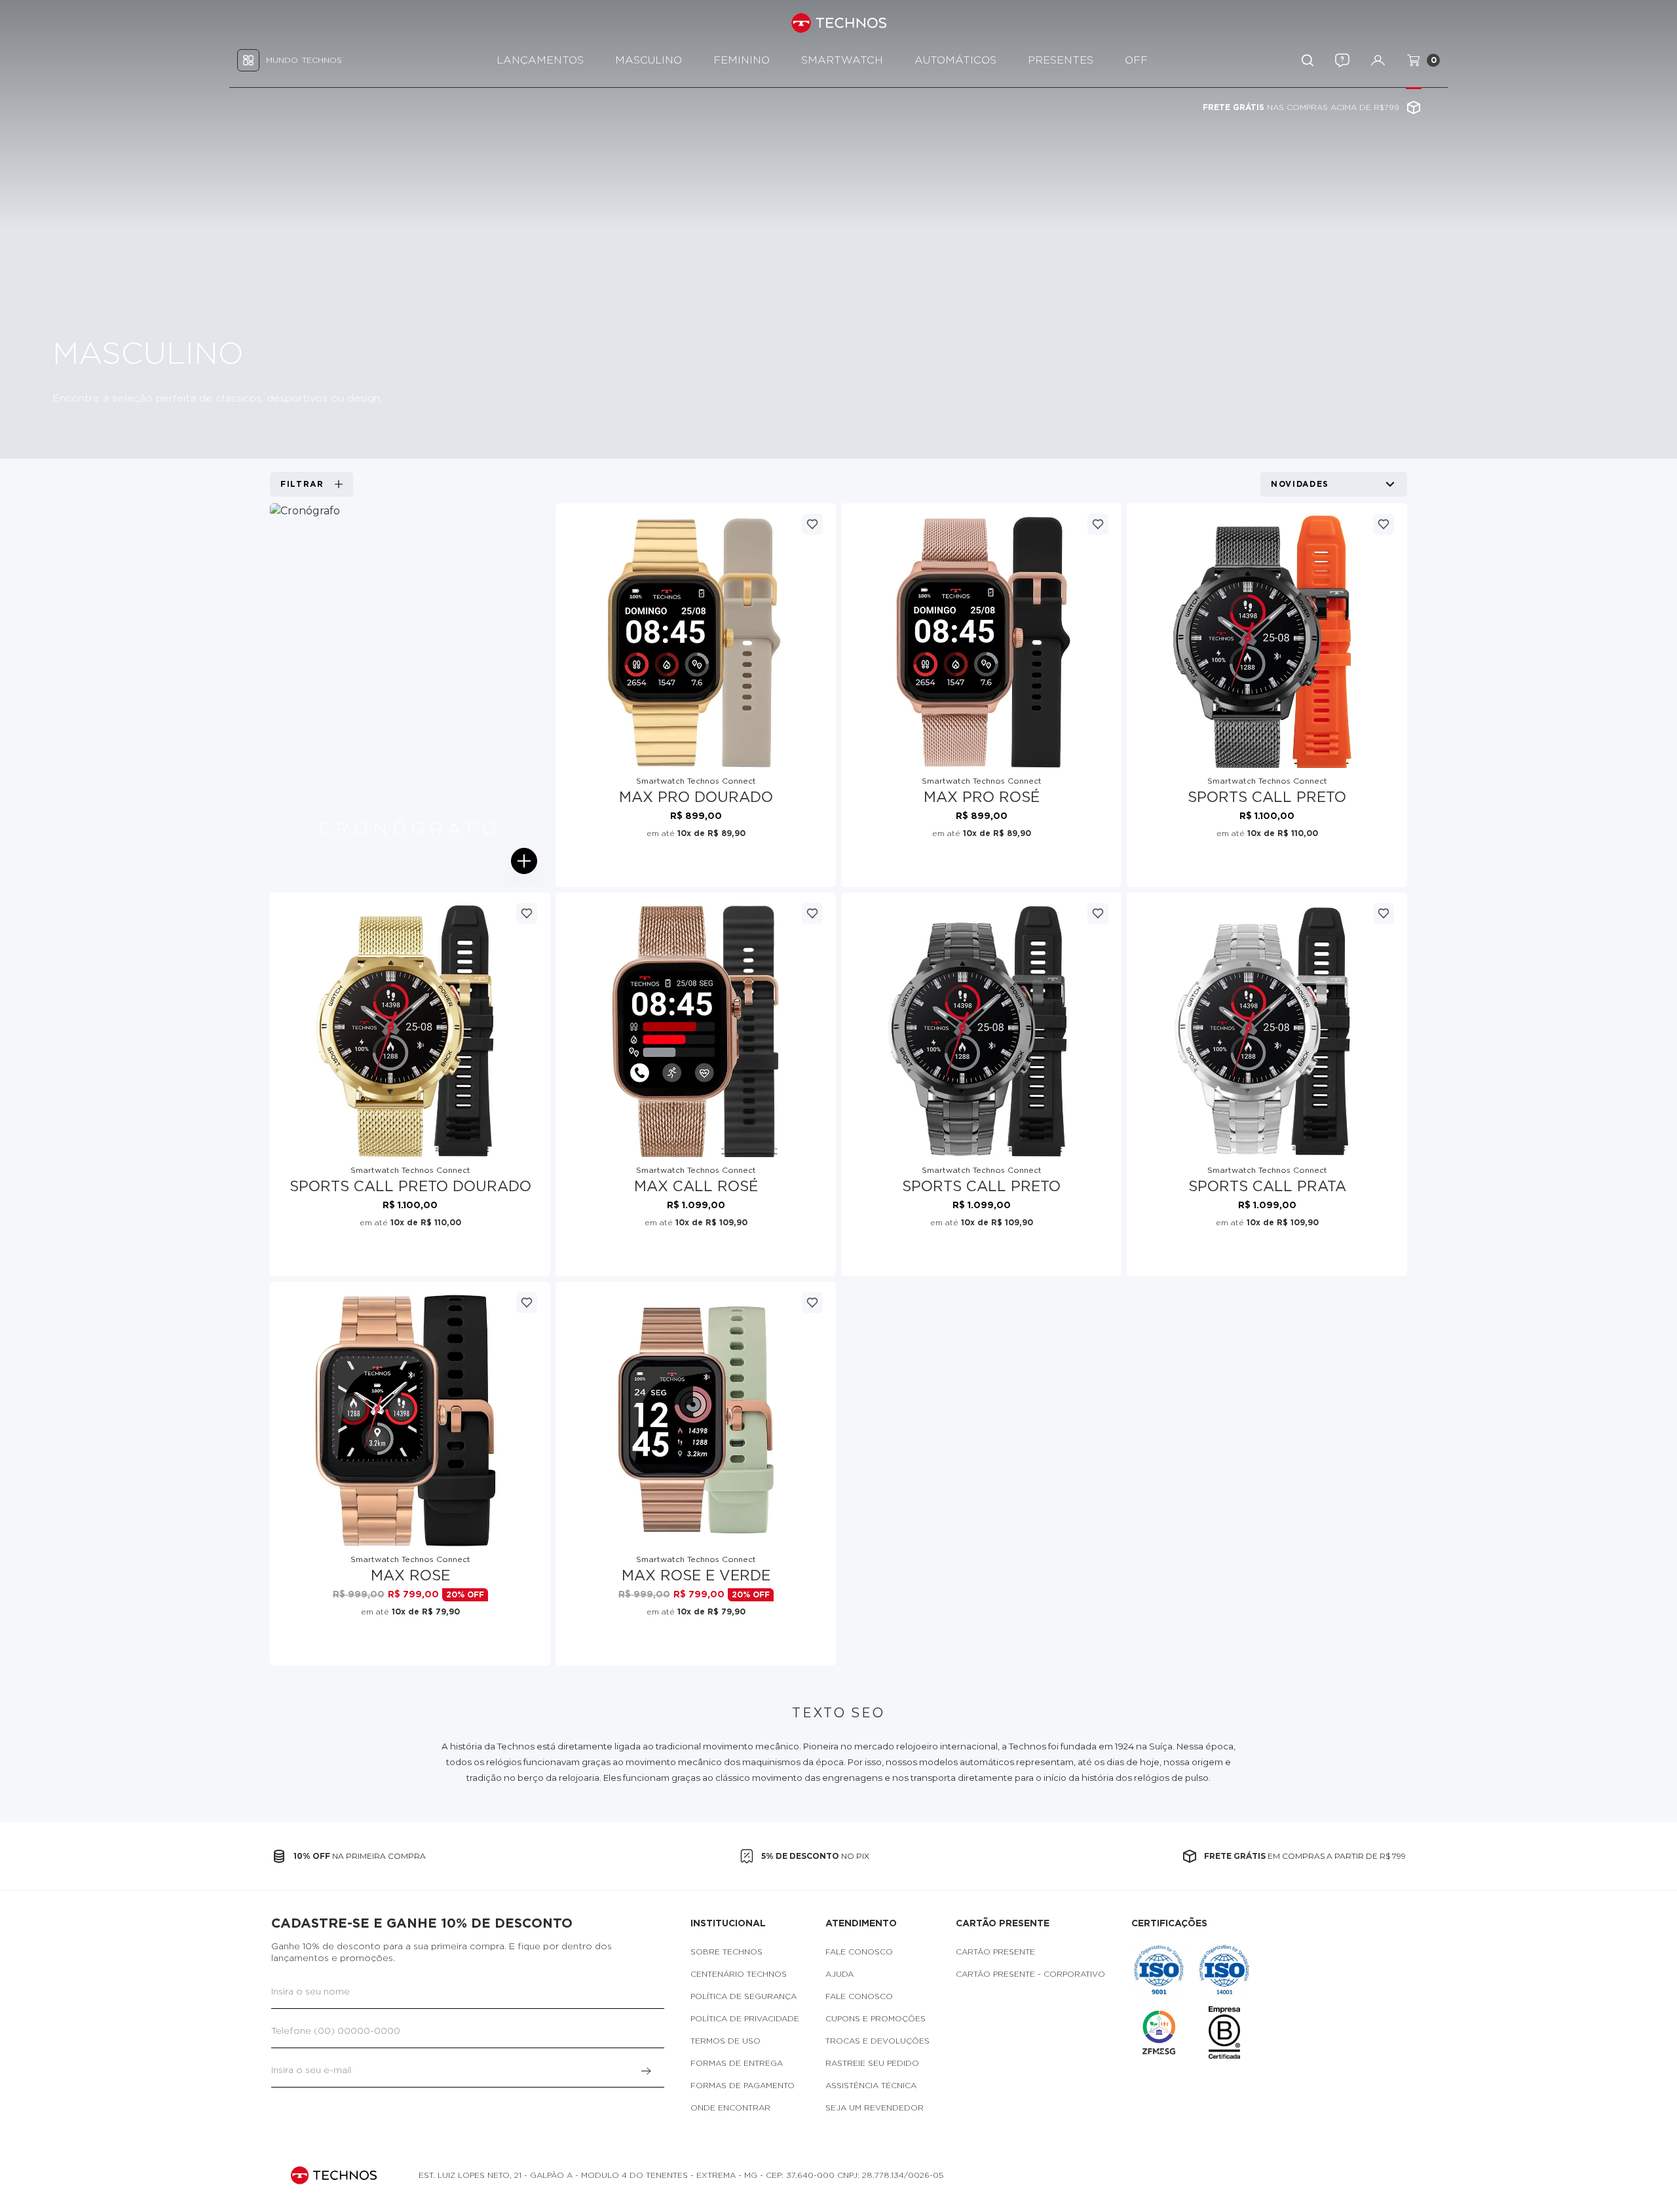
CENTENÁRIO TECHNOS (739, 1974)
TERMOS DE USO (725, 2041)
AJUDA (839, 1974)
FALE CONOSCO (859, 1952)
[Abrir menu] (524, 861)
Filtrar (302, 484)
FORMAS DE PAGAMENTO (743, 2086)
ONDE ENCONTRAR (730, 2108)
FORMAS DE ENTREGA (737, 2063)
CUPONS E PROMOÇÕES (876, 2019)
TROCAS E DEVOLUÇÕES (877, 2041)
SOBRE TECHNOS (726, 1952)
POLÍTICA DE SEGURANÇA (744, 1996)
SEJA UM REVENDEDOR (875, 2108)
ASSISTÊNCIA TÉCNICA (871, 2086)
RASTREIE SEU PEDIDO (872, 2063)
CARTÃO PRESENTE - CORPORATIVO (1030, 1974)
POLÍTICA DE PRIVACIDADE (745, 2019)
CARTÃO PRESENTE (995, 1952)
